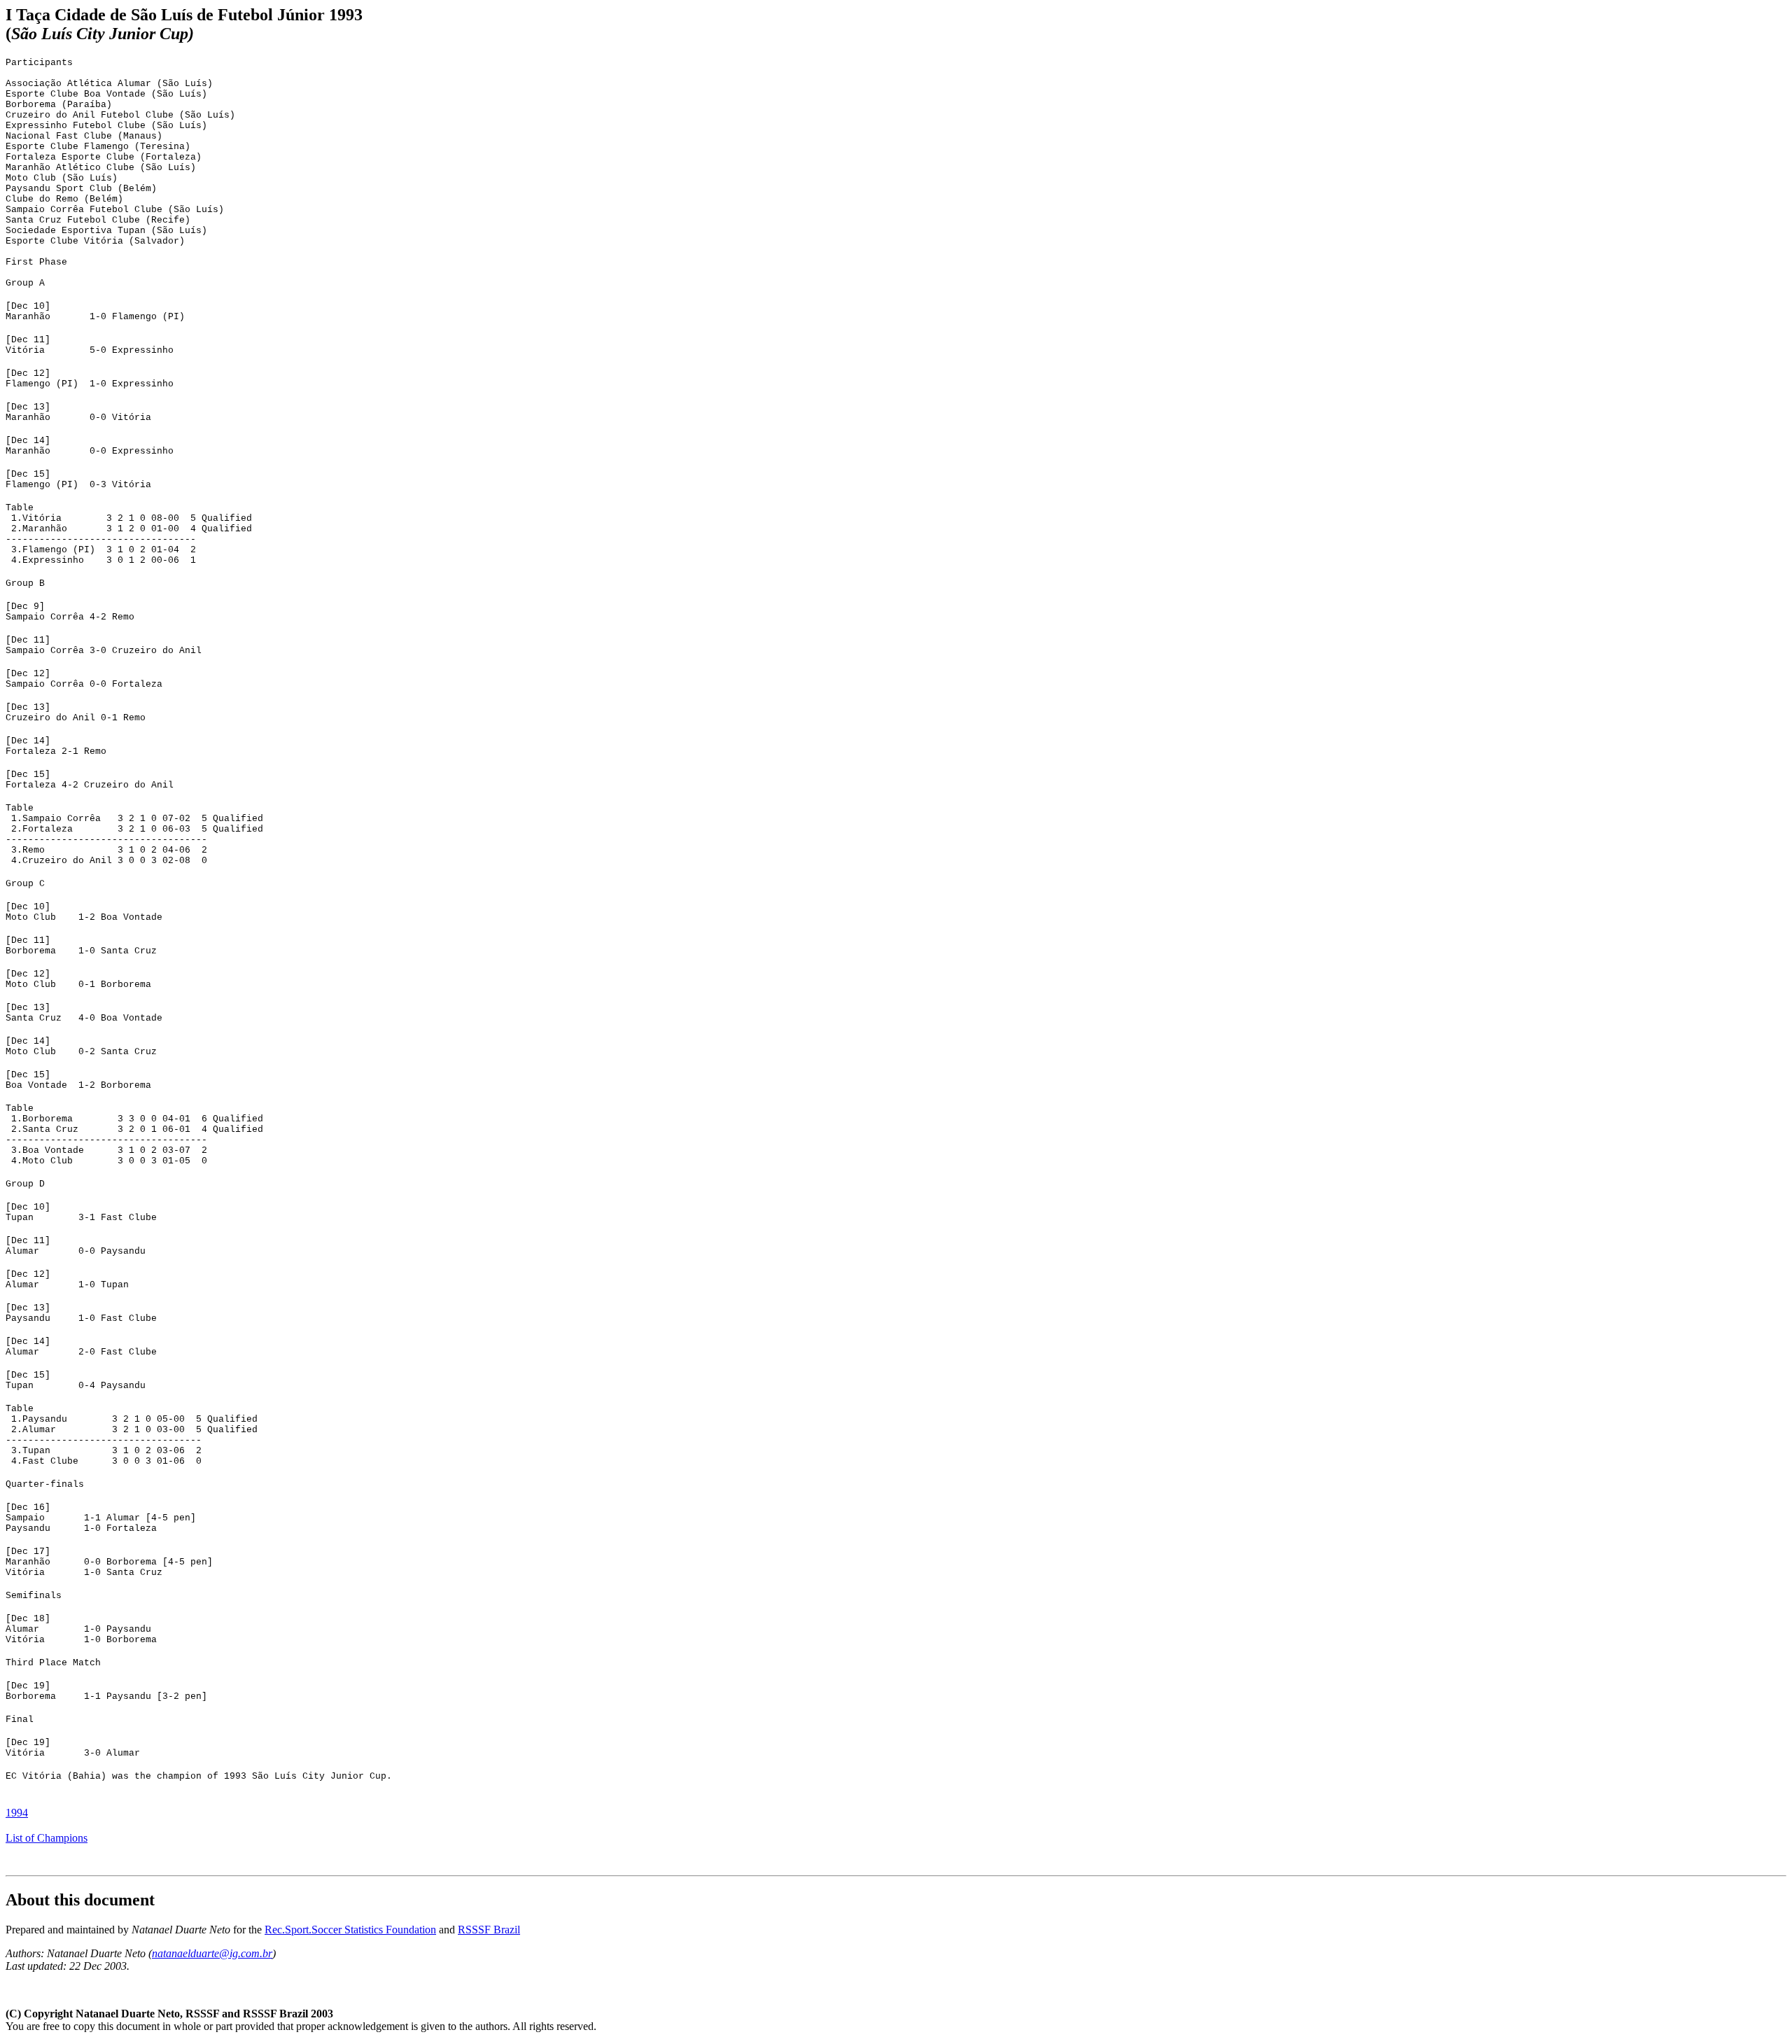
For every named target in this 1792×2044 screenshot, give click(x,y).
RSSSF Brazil (489, 1930)
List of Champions (47, 1838)
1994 (17, 1813)
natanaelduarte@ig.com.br (212, 1953)
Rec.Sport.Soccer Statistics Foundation (350, 1930)
